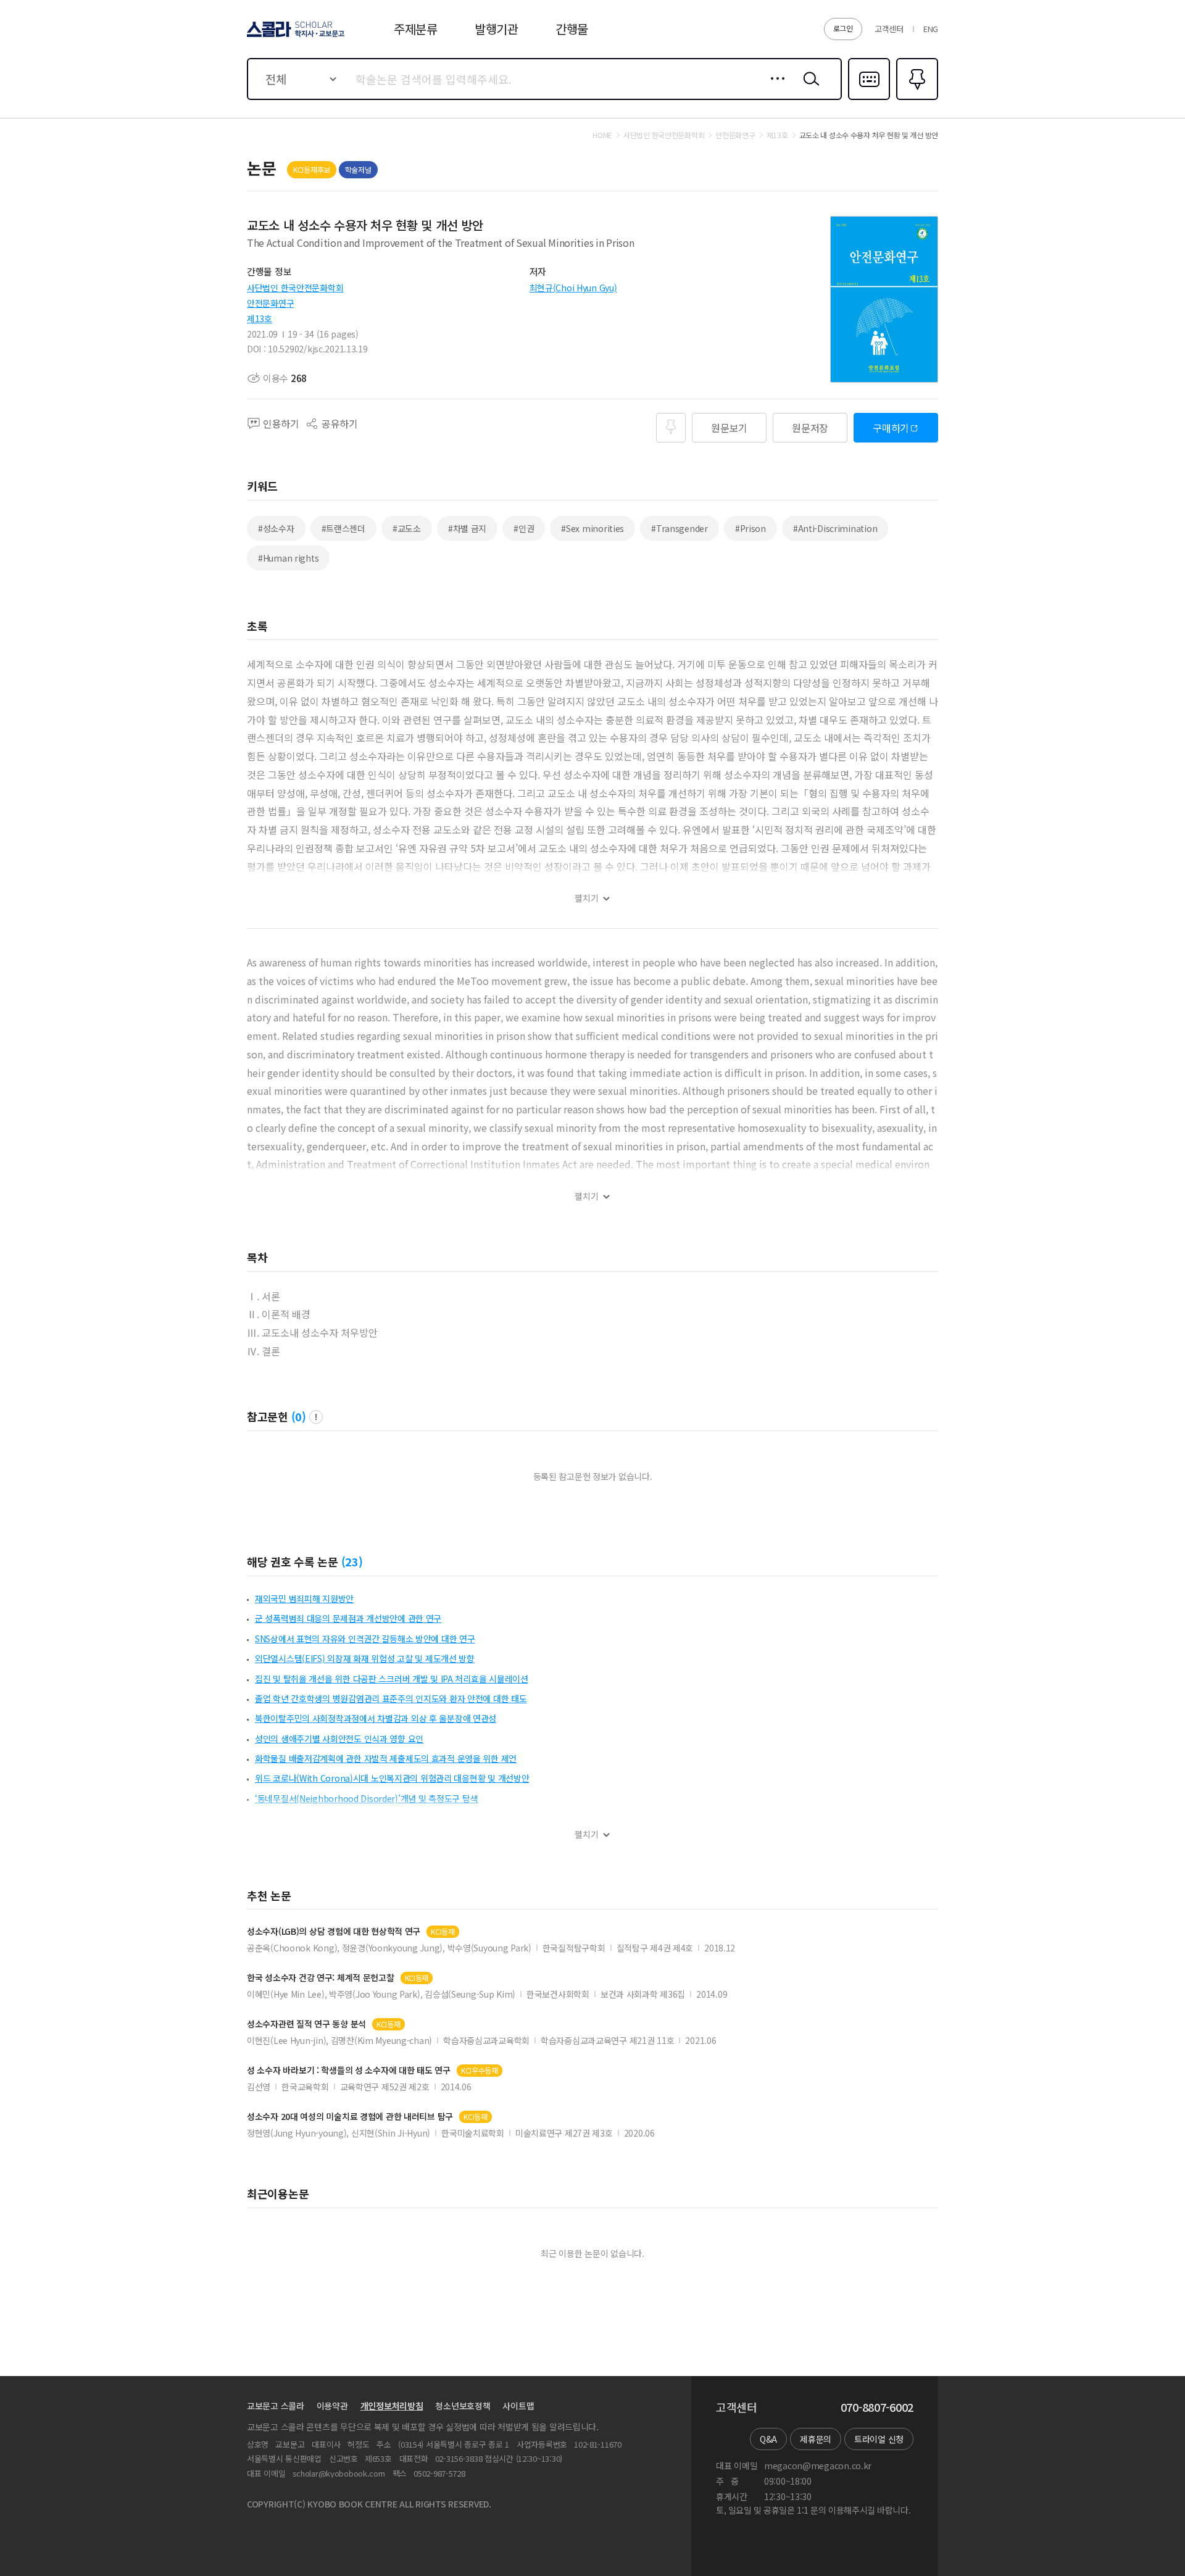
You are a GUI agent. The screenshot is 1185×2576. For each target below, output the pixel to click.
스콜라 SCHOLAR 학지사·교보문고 (295, 36)
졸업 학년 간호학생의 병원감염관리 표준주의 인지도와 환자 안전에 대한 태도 (391, 1698)
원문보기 (729, 428)
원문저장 (810, 428)
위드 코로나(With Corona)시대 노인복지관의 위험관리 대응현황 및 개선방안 (392, 1778)
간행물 (572, 29)
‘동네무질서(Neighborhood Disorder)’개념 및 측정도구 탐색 (366, 1798)
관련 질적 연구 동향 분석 (306, 2024)
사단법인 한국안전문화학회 (295, 288)
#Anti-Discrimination (835, 528)
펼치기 (587, 898)
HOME (602, 135)
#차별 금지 (467, 528)
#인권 (524, 528)
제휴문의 (816, 2439)
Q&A (768, 2439)
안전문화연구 (270, 303)
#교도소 (407, 528)
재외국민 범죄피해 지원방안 (304, 1598)
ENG (931, 29)
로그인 (843, 28)
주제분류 (416, 29)
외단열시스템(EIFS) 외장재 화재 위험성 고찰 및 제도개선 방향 (365, 1658)
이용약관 (332, 2406)
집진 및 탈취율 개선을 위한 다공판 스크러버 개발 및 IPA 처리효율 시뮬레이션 (392, 1679)
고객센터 (889, 29)
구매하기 (891, 428)
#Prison (750, 528)
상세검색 (774, 88)
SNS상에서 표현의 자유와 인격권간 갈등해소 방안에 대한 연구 (365, 1639)
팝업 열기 (316, 1417)
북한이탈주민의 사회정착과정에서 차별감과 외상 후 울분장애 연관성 (376, 1718)
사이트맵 (518, 2406)
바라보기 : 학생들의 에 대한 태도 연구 (349, 2070)
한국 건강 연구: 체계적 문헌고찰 (321, 1978)
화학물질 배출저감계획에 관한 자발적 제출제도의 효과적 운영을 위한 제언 (386, 1758)
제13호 (260, 318)
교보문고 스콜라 (276, 2406)
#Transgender (680, 528)
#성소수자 (276, 528)
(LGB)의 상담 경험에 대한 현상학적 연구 (334, 1931)
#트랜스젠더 (343, 528)
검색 (809, 88)
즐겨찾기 (916, 99)
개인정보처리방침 (392, 2406)
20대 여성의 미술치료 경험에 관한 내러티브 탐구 (350, 2117)
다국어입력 (869, 99)
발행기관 (497, 29)
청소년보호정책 (463, 2406)
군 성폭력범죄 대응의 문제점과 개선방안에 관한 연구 (348, 1618)
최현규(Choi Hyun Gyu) (573, 288)
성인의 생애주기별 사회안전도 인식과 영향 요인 (339, 1739)
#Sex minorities (592, 528)
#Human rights (288, 558)
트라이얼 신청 (879, 2439)
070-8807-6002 (877, 2408)
